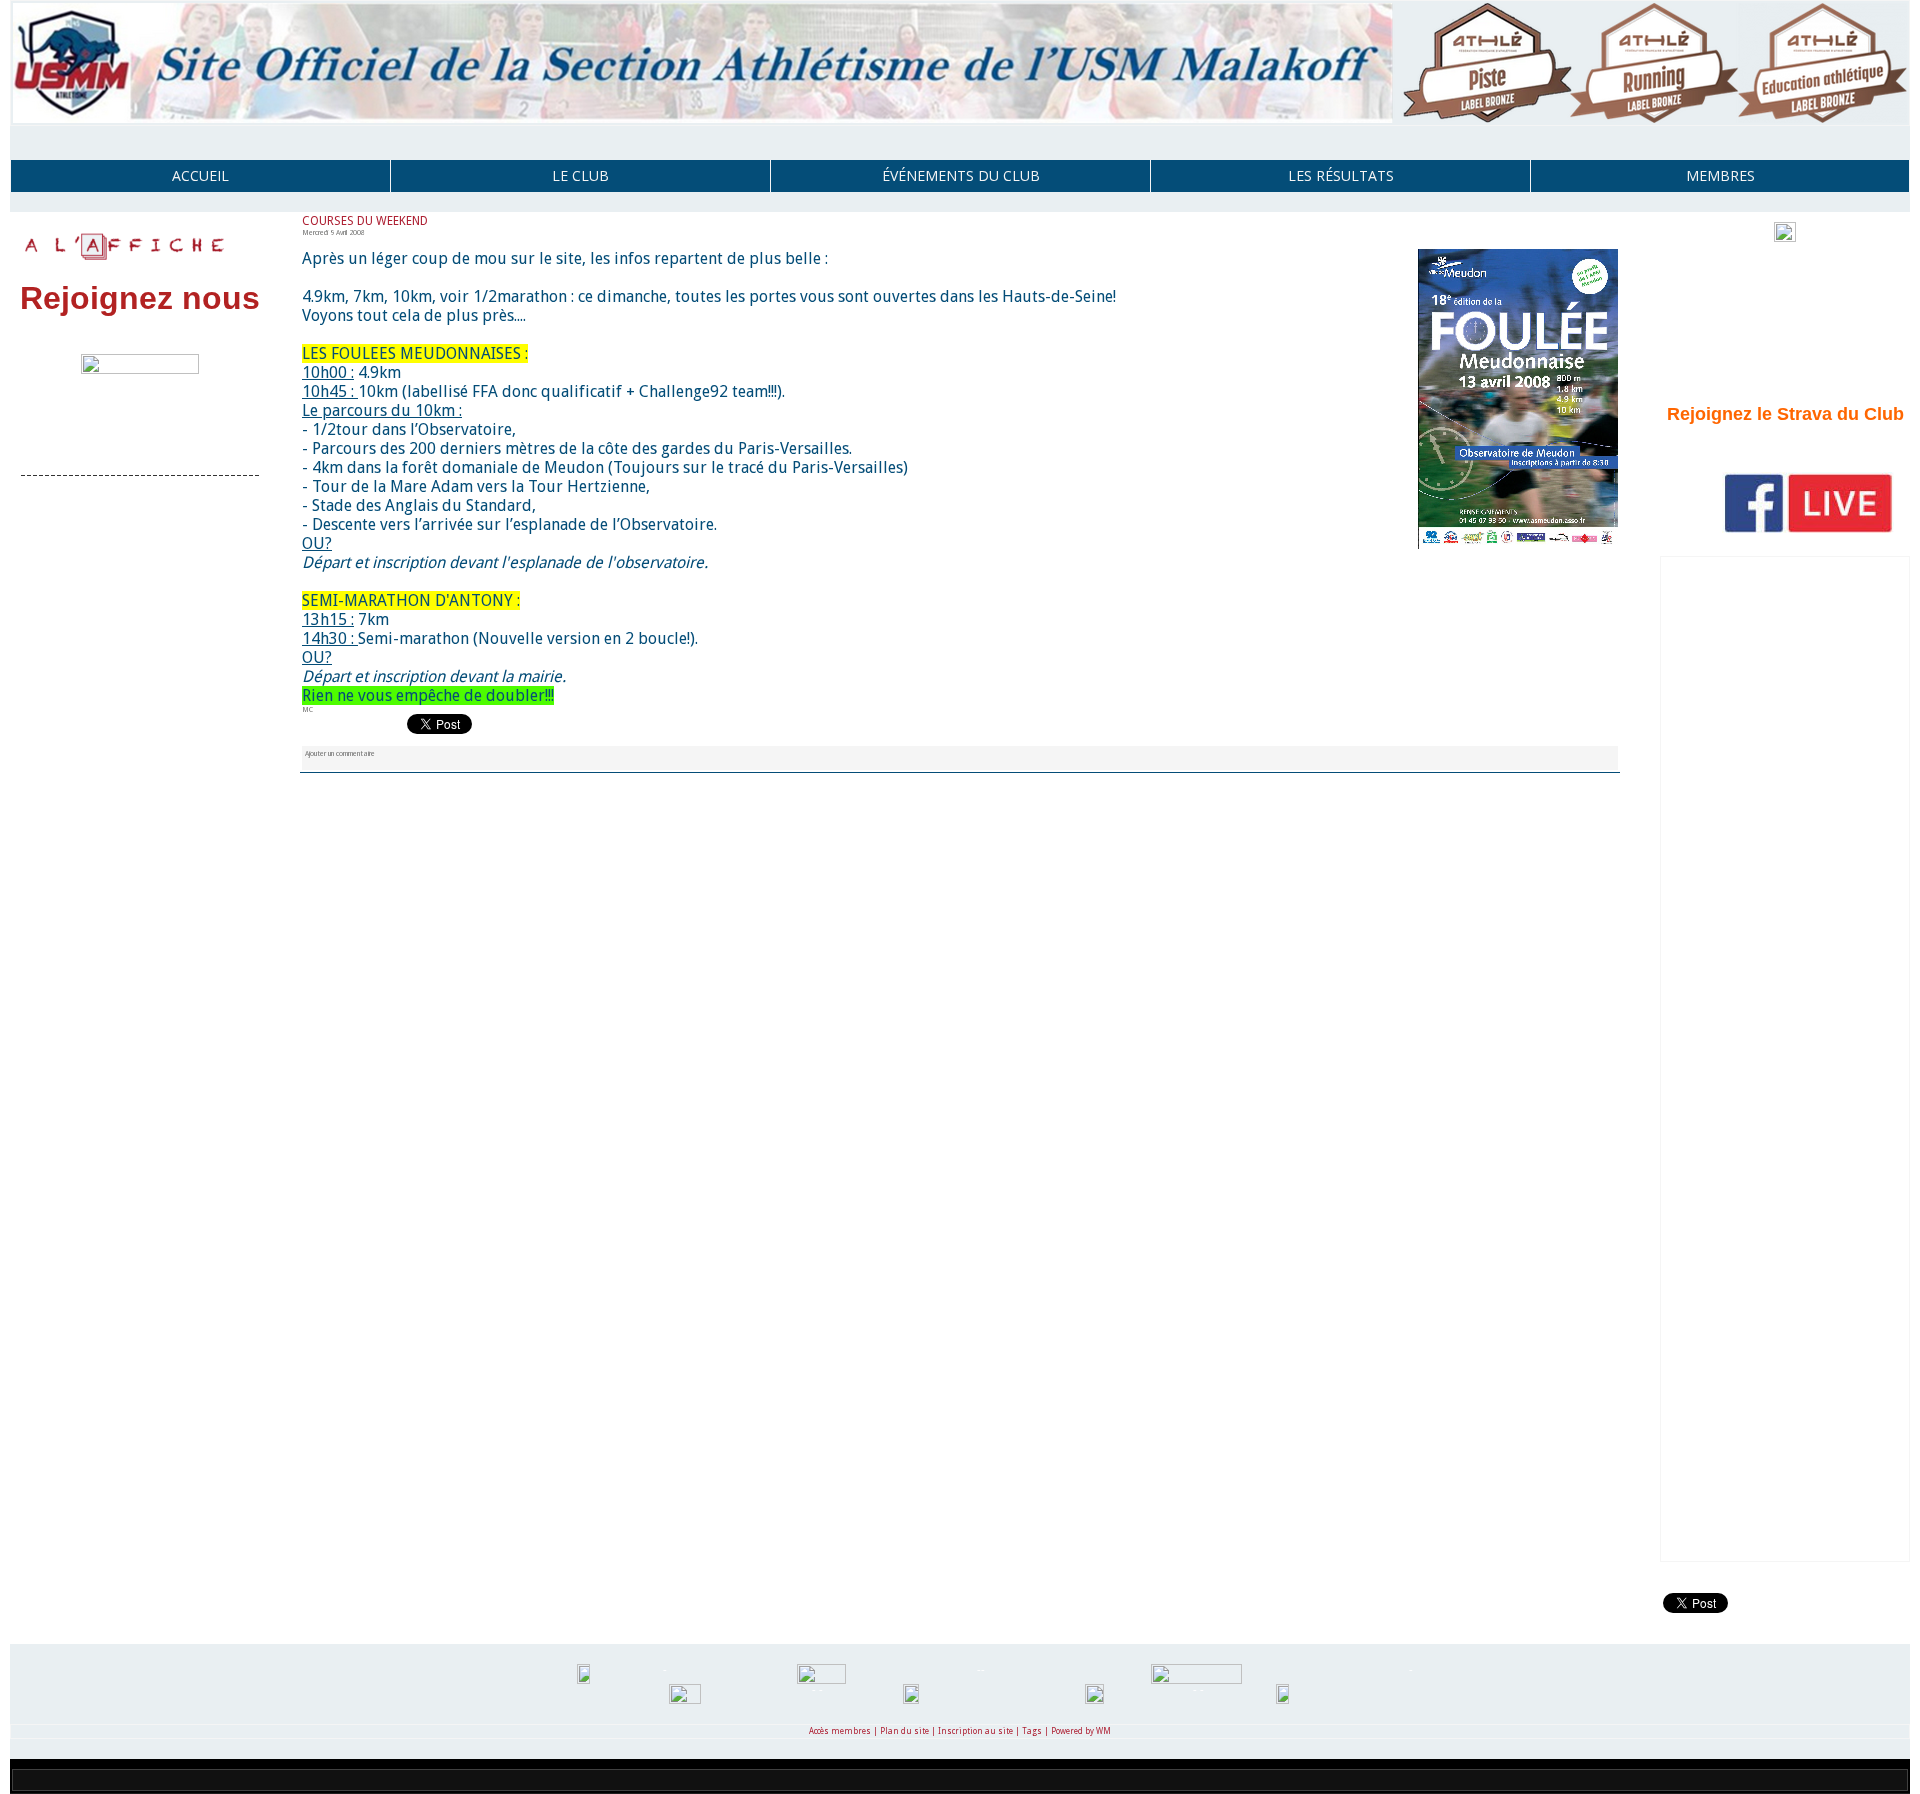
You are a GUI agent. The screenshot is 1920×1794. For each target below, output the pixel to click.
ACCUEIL (200, 175)
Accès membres (840, 1731)
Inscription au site (975, 1731)
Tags (1032, 1731)
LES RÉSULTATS (1341, 175)
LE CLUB (580, 175)
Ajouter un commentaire (340, 753)
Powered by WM (1081, 1731)
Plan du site (904, 1731)
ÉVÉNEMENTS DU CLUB (961, 175)
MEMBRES (1720, 175)
